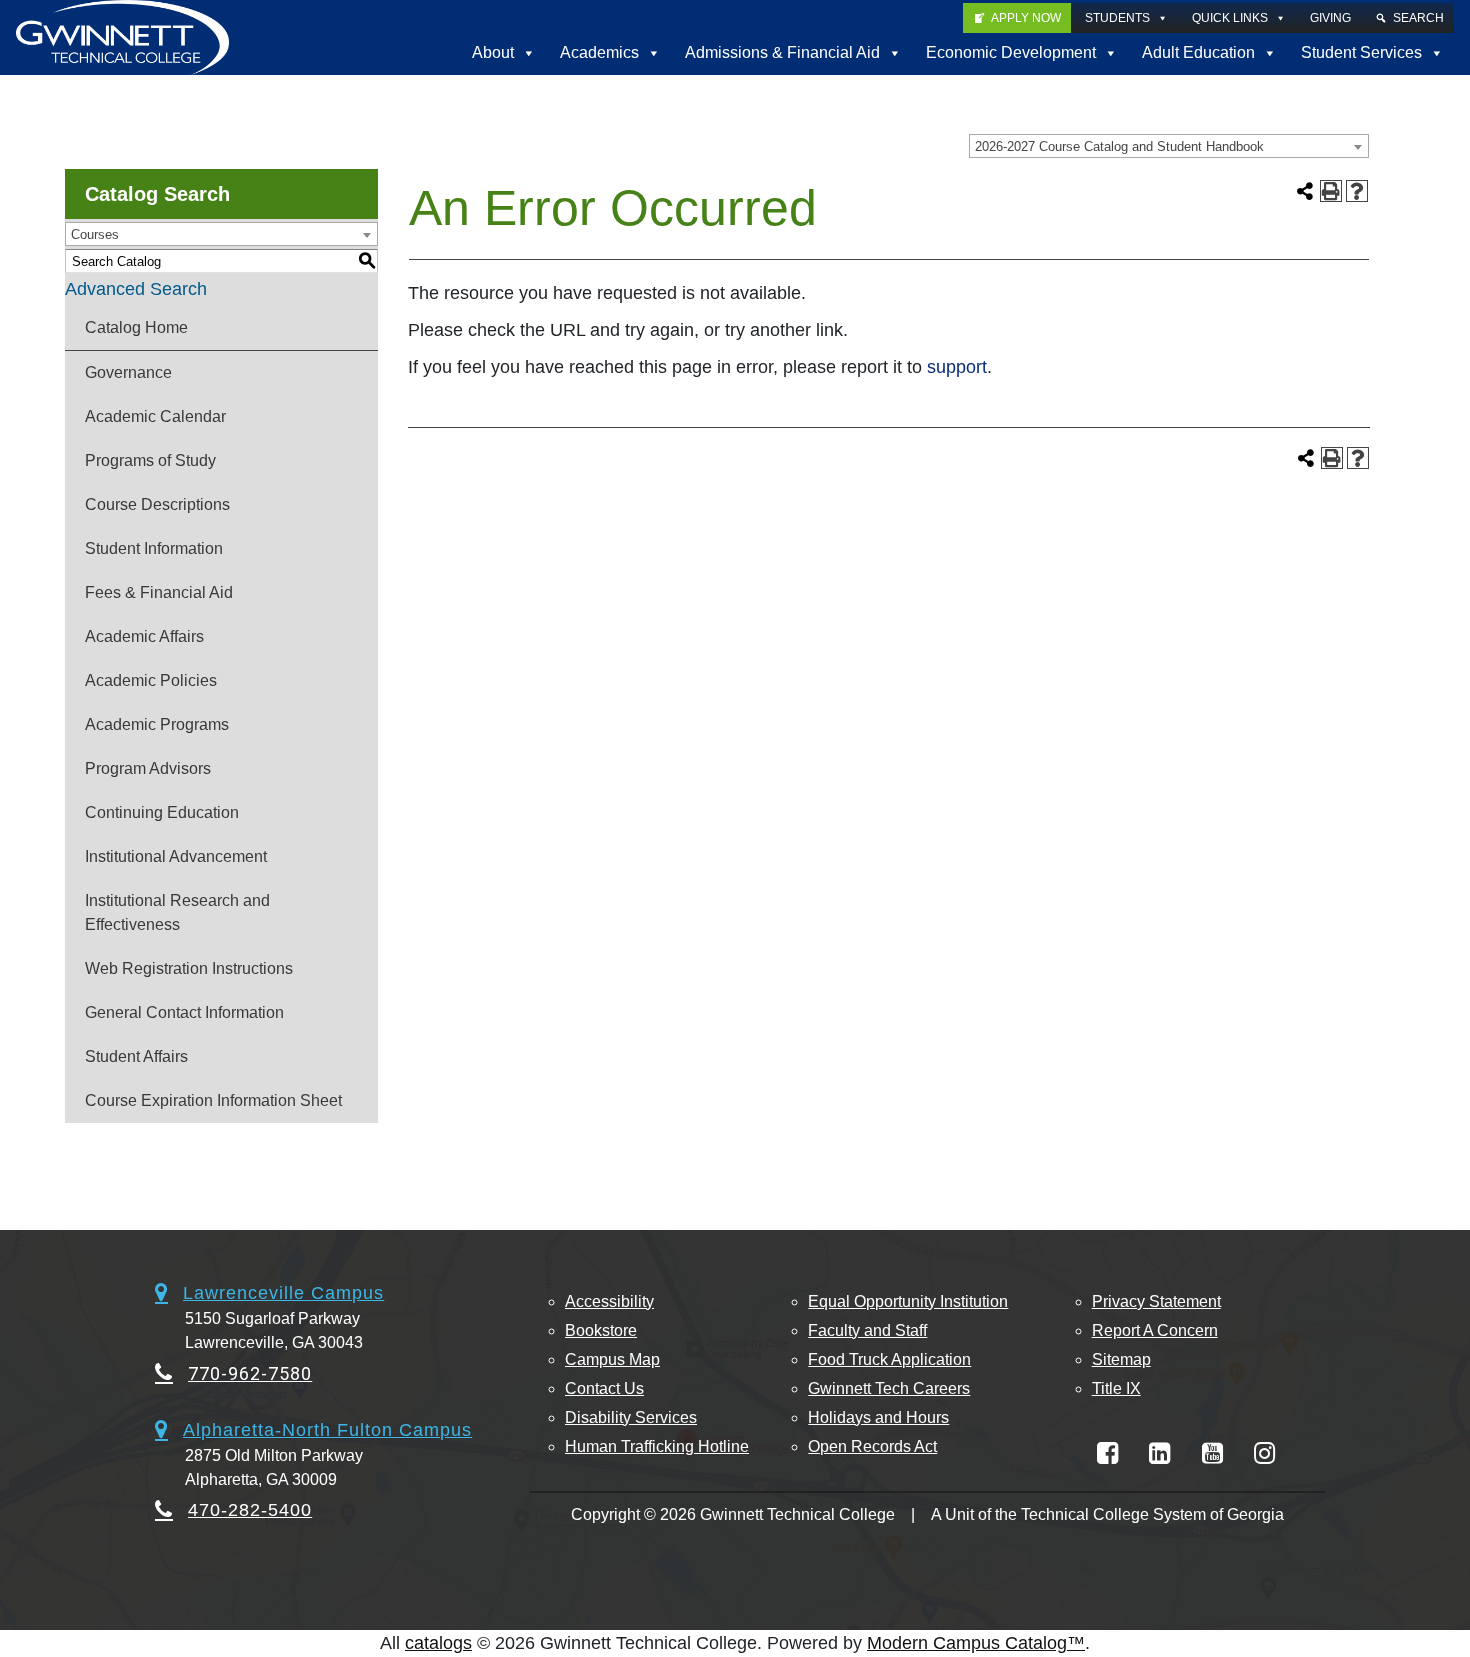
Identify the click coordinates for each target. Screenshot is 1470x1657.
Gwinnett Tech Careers (889, 1388)
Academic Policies (151, 680)
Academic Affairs (144, 636)
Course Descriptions (157, 504)
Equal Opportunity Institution (908, 1301)
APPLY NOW (1026, 18)
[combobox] (1169, 146)
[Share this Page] (1305, 191)
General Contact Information (184, 1012)
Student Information (154, 548)
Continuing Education (162, 812)
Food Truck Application (889, 1359)
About (493, 52)
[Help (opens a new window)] (1357, 191)
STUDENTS (1117, 18)
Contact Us (604, 1388)
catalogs (438, 1643)
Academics (599, 52)
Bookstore (601, 1330)
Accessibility (609, 1301)
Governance (128, 372)
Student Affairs (136, 1056)
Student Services (1361, 52)
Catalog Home (136, 327)
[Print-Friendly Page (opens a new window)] (1331, 191)
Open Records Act (872, 1446)
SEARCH (1418, 18)
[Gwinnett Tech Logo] (122, 37)
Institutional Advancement (176, 856)
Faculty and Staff (867, 1330)
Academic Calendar (155, 416)
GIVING (1330, 18)
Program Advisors (148, 768)
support (957, 367)
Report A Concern (1155, 1330)
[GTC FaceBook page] (1107, 1453)
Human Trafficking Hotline (657, 1446)
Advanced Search (136, 289)
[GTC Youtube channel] (1212, 1453)
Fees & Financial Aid (159, 592)
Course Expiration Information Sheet (213, 1100)
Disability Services (631, 1417)
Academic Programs (157, 724)
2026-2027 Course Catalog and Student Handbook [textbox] (1119, 146)
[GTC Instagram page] (1264, 1453)
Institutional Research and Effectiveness (177, 912)
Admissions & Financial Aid (782, 52)
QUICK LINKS (1230, 18)
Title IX (1116, 1388)
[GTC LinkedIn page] (1159, 1453)
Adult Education (1198, 52)
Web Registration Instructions (189, 968)
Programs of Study (150, 460)
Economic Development (1011, 52)
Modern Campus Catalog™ (976, 1643)
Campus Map (612, 1359)
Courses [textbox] (95, 234)
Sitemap (1121, 1359)
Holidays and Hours (878, 1417)
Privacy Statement (1156, 1301)
